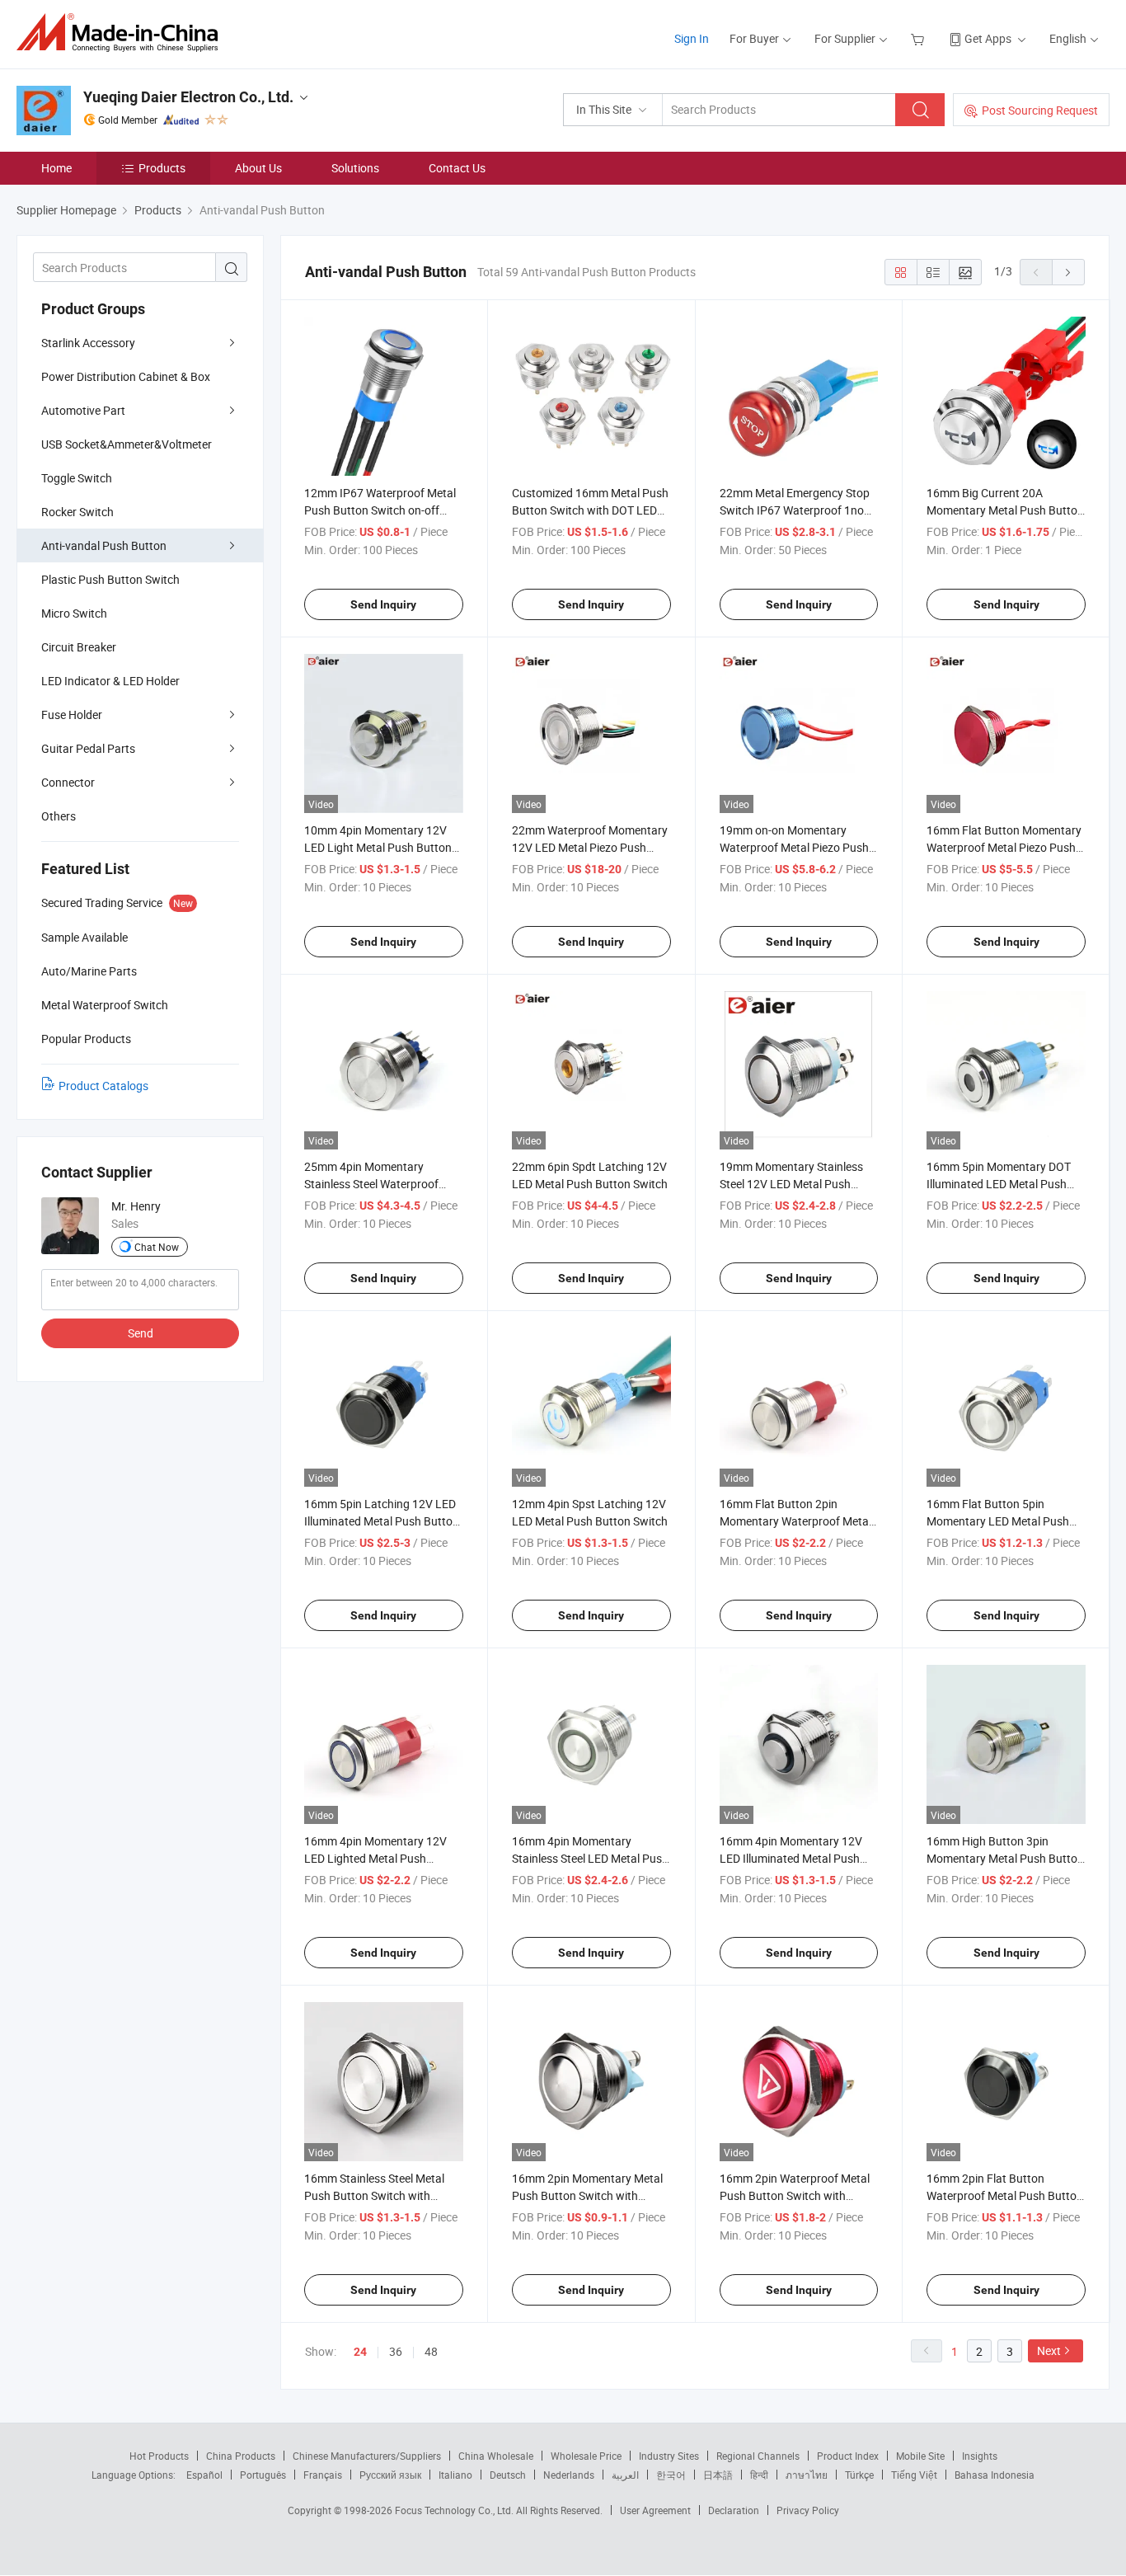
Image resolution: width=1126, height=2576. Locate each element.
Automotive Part (83, 410)
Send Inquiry (383, 604)
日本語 (718, 2475)
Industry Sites (669, 2456)
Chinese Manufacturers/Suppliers (367, 2456)
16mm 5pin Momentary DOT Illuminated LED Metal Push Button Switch (999, 1184)
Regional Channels (758, 2456)
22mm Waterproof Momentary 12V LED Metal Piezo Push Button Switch (590, 847)
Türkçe (859, 2475)
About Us (258, 168)
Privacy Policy (808, 2510)
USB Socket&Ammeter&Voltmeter (127, 444)
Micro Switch (74, 613)
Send (141, 1333)
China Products (241, 2456)
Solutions (355, 168)
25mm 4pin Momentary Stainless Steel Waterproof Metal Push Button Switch (371, 1184)
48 (431, 2351)
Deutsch (508, 2475)
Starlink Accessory (88, 343)
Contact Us (457, 168)
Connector (68, 782)
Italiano (455, 2475)
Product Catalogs (103, 1086)
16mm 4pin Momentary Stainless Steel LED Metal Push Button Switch (590, 1858)
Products (162, 168)
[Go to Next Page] (1068, 272)
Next (1049, 2350)
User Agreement (655, 2510)
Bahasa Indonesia (995, 2475)
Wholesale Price (586, 2456)
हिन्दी (759, 2475)
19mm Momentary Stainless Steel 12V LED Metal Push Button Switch (791, 1184)
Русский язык (390, 2475)
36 (396, 2351)
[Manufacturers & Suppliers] (122, 33)
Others (59, 816)
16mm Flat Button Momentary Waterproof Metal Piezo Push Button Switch (1004, 847)
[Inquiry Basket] (920, 38)
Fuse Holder (72, 715)
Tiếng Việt (914, 2475)
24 (360, 2352)
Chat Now (157, 1247)
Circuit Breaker (79, 647)
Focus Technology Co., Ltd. (455, 2510)
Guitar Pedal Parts (88, 748)
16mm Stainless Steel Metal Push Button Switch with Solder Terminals (374, 2195)
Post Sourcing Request (1040, 110)
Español (204, 2475)
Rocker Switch (77, 512)
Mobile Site (920, 2456)
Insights (980, 2456)
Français (323, 2475)
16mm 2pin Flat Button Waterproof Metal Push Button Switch (1005, 2195)
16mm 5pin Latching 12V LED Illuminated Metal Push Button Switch (382, 1521)
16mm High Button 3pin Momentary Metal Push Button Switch (1005, 1858)
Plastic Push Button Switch (110, 579)
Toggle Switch (77, 478)
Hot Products (159, 2456)
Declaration (734, 2510)
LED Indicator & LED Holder (110, 681)
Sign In (692, 38)
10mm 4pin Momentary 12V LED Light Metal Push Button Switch (378, 847)
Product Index (848, 2456)
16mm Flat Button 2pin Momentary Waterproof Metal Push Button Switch (795, 1521)
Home (56, 168)
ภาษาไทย (807, 2475)
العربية (625, 2475)
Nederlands (569, 2475)
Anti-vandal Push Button (104, 545)
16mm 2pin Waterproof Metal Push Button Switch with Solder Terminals (795, 2195)
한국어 (671, 2475)
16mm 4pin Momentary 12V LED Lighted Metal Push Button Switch (375, 1858)
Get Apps (988, 38)
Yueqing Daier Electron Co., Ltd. (188, 97)
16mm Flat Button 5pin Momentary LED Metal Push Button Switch (998, 1521)
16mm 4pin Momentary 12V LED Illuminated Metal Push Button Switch (791, 1858)
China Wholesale (496, 2456)
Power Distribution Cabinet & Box (126, 376)
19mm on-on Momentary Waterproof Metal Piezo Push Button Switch (794, 847)
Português (263, 2475)
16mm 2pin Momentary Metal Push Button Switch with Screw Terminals (587, 2195)
